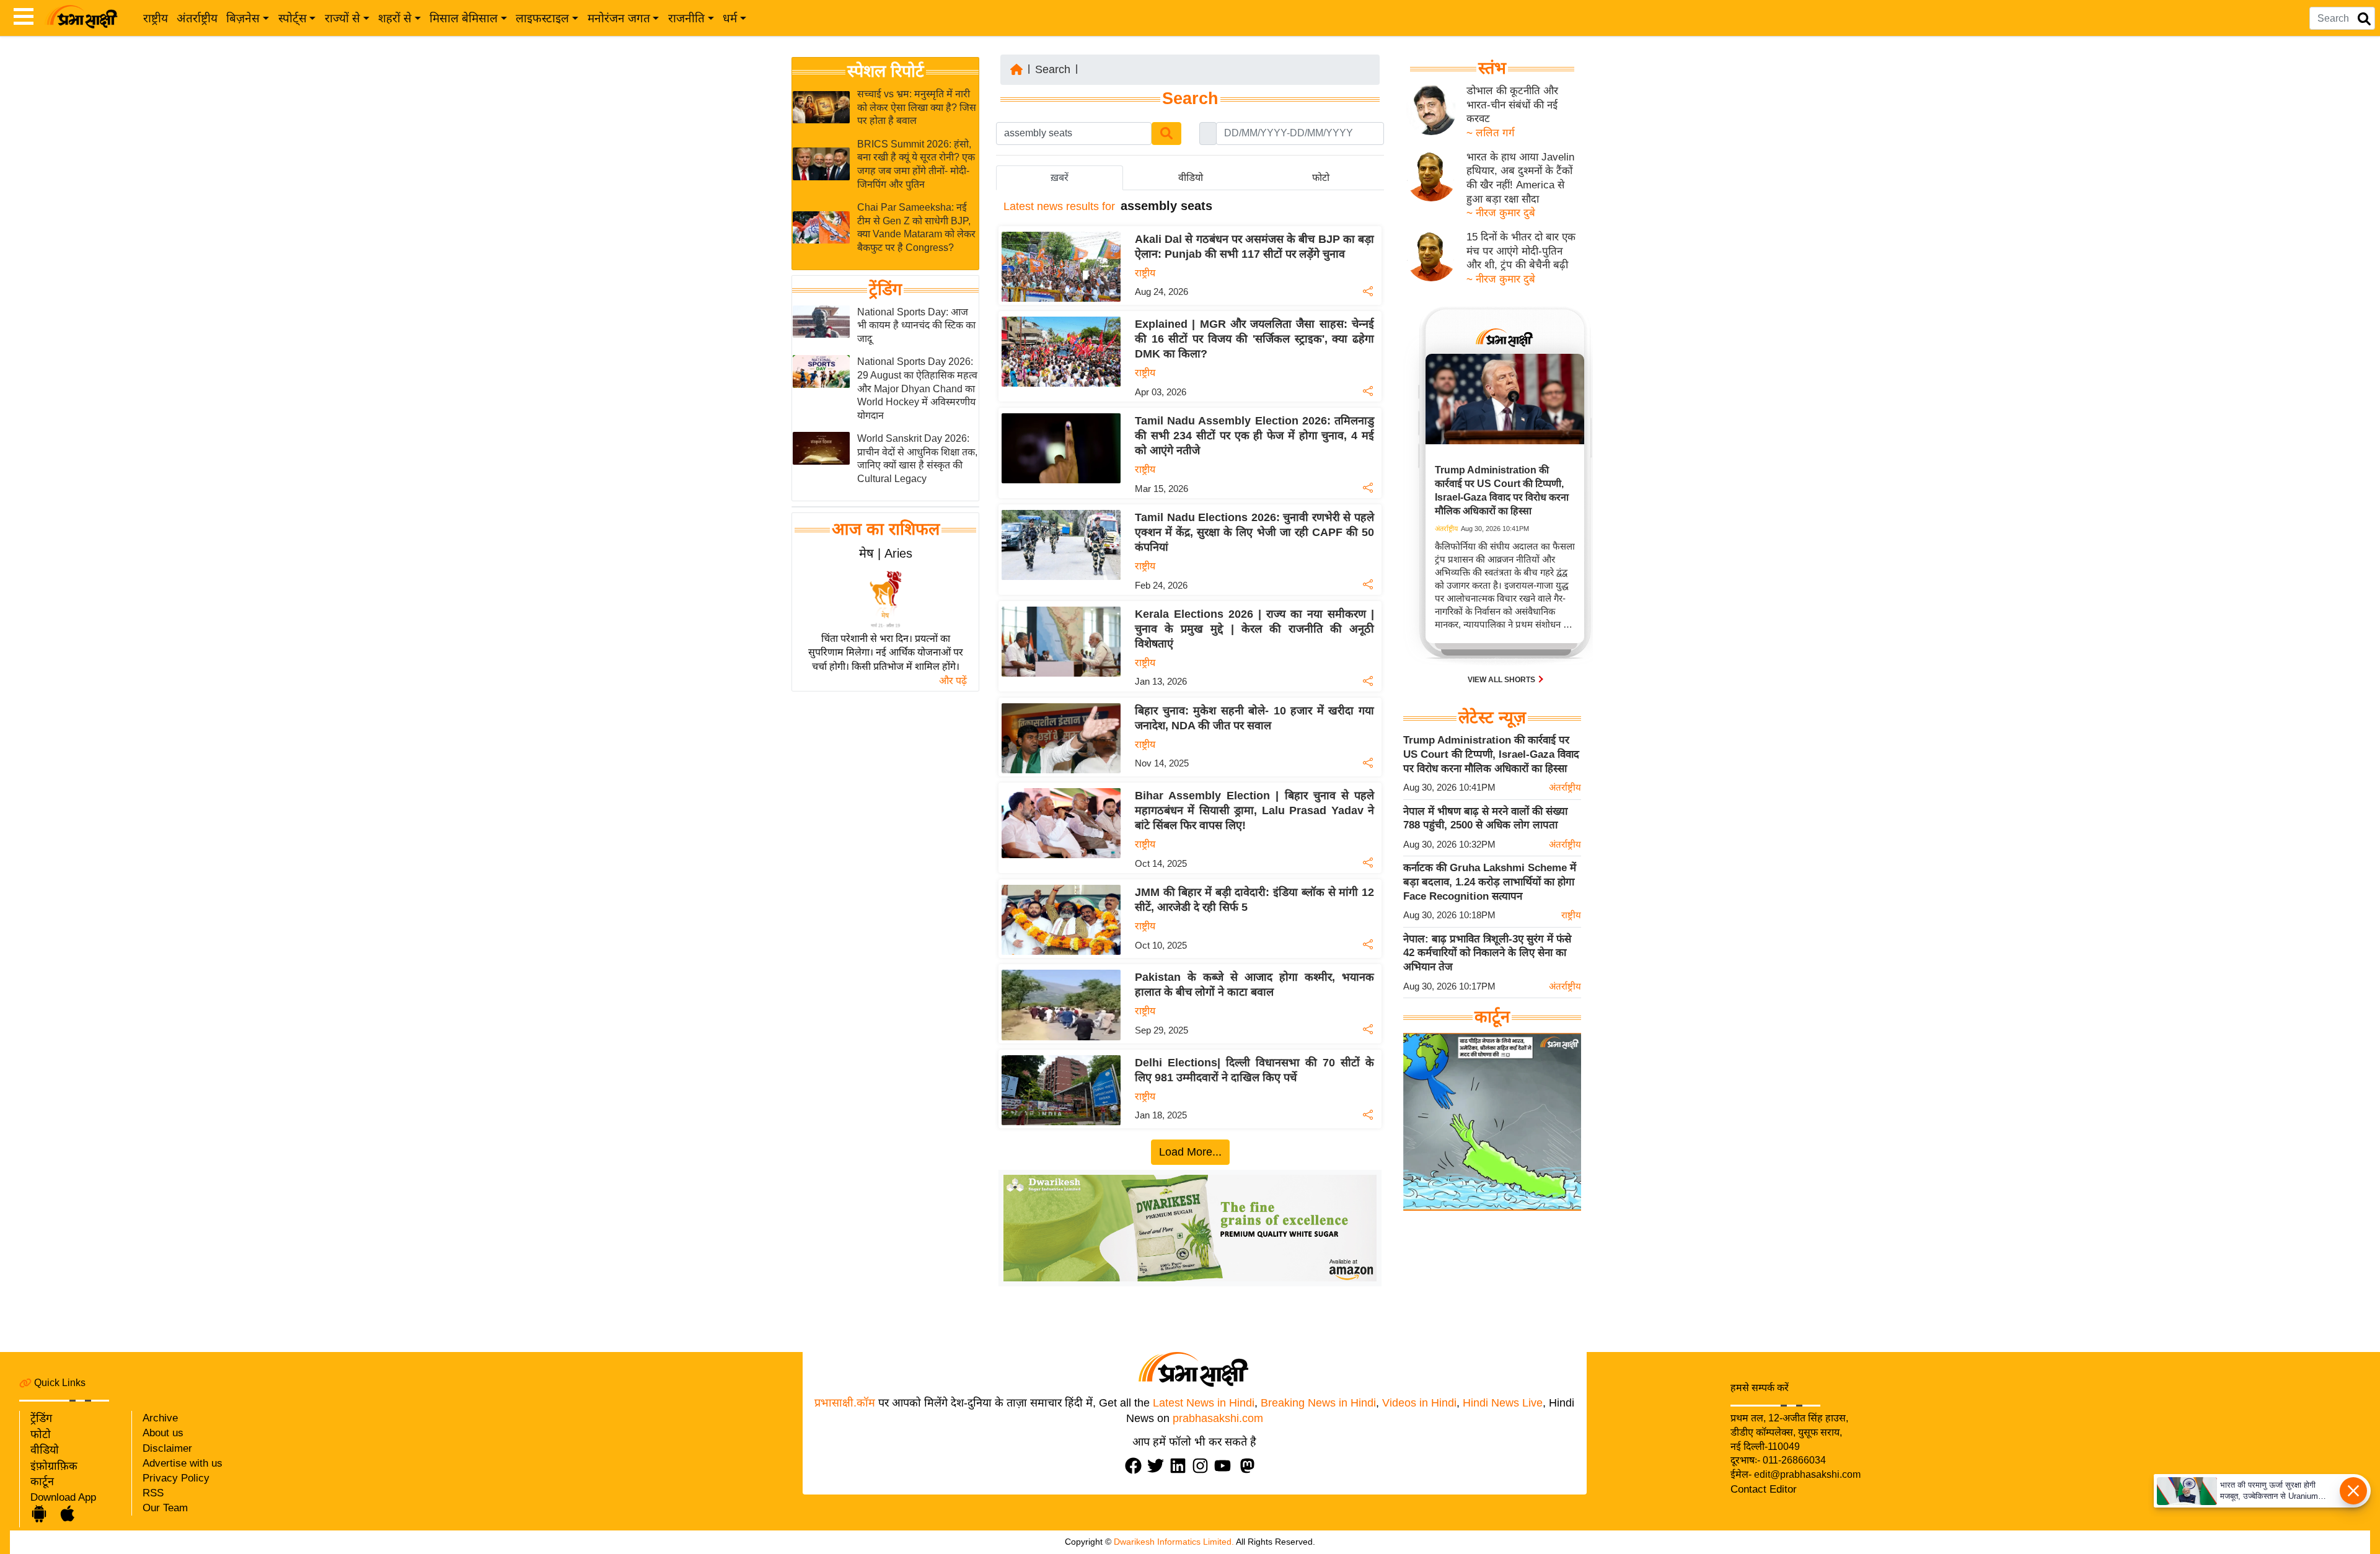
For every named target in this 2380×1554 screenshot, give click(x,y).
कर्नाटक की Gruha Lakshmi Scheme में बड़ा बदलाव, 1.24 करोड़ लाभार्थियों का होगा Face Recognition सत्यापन (1490, 882)
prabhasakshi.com (1218, 1418)
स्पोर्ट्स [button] (293, 18)
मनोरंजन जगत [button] (619, 18)
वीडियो (45, 1450)
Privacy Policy (176, 1478)
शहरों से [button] (395, 18)
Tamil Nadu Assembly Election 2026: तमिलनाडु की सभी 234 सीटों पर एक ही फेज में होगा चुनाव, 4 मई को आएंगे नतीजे (1254, 436)
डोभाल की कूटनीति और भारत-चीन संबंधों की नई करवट (1512, 105)
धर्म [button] (730, 18)
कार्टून (42, 1482)
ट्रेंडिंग (885, 289)
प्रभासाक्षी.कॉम (845, 1403)
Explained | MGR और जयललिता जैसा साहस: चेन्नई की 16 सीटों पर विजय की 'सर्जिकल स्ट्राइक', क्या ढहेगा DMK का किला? (1254, 339)
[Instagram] (1203, 1466)
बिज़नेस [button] (243, 18)
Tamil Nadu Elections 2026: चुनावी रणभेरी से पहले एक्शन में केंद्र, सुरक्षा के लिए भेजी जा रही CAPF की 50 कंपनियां (1254, 532)
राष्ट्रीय (156, 18)
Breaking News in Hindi (1318, 1403)
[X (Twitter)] (1158, 1466)
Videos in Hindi (1419, 1403)
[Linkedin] (1181, 1466)
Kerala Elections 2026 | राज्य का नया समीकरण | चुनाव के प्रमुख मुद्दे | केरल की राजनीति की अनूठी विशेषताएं (1254, 629)
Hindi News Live (1503, 1403)
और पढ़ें (953, 681)
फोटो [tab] (1321, 178)
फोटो (41, 1434)
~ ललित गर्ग (1491, 133)
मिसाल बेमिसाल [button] (464, 18)
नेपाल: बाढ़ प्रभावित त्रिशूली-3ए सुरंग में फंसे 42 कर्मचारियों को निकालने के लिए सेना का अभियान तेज (1487, 953)
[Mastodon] (1250, 1466)
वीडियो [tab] (1191, 178)
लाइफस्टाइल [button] (542, 18)
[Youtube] (1225, 1466)
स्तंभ (1492, 68)
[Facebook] (1136, 1466)
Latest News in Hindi (1204, 1403)
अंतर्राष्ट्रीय (197, 18)
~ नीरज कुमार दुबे (1501, 213)
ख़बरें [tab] (1060, 178)
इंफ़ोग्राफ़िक (54, 1466)
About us (163, 1433)
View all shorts (1502, 680)
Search (1053, 69)
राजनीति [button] (686, 18)
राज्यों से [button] (342, 18)
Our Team (165, 1508)
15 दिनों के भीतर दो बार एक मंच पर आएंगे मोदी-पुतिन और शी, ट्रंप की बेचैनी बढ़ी (1521, 251)
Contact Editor (1764, 1489)
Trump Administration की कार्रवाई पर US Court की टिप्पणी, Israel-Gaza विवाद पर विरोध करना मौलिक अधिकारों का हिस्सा (1491, 754)
